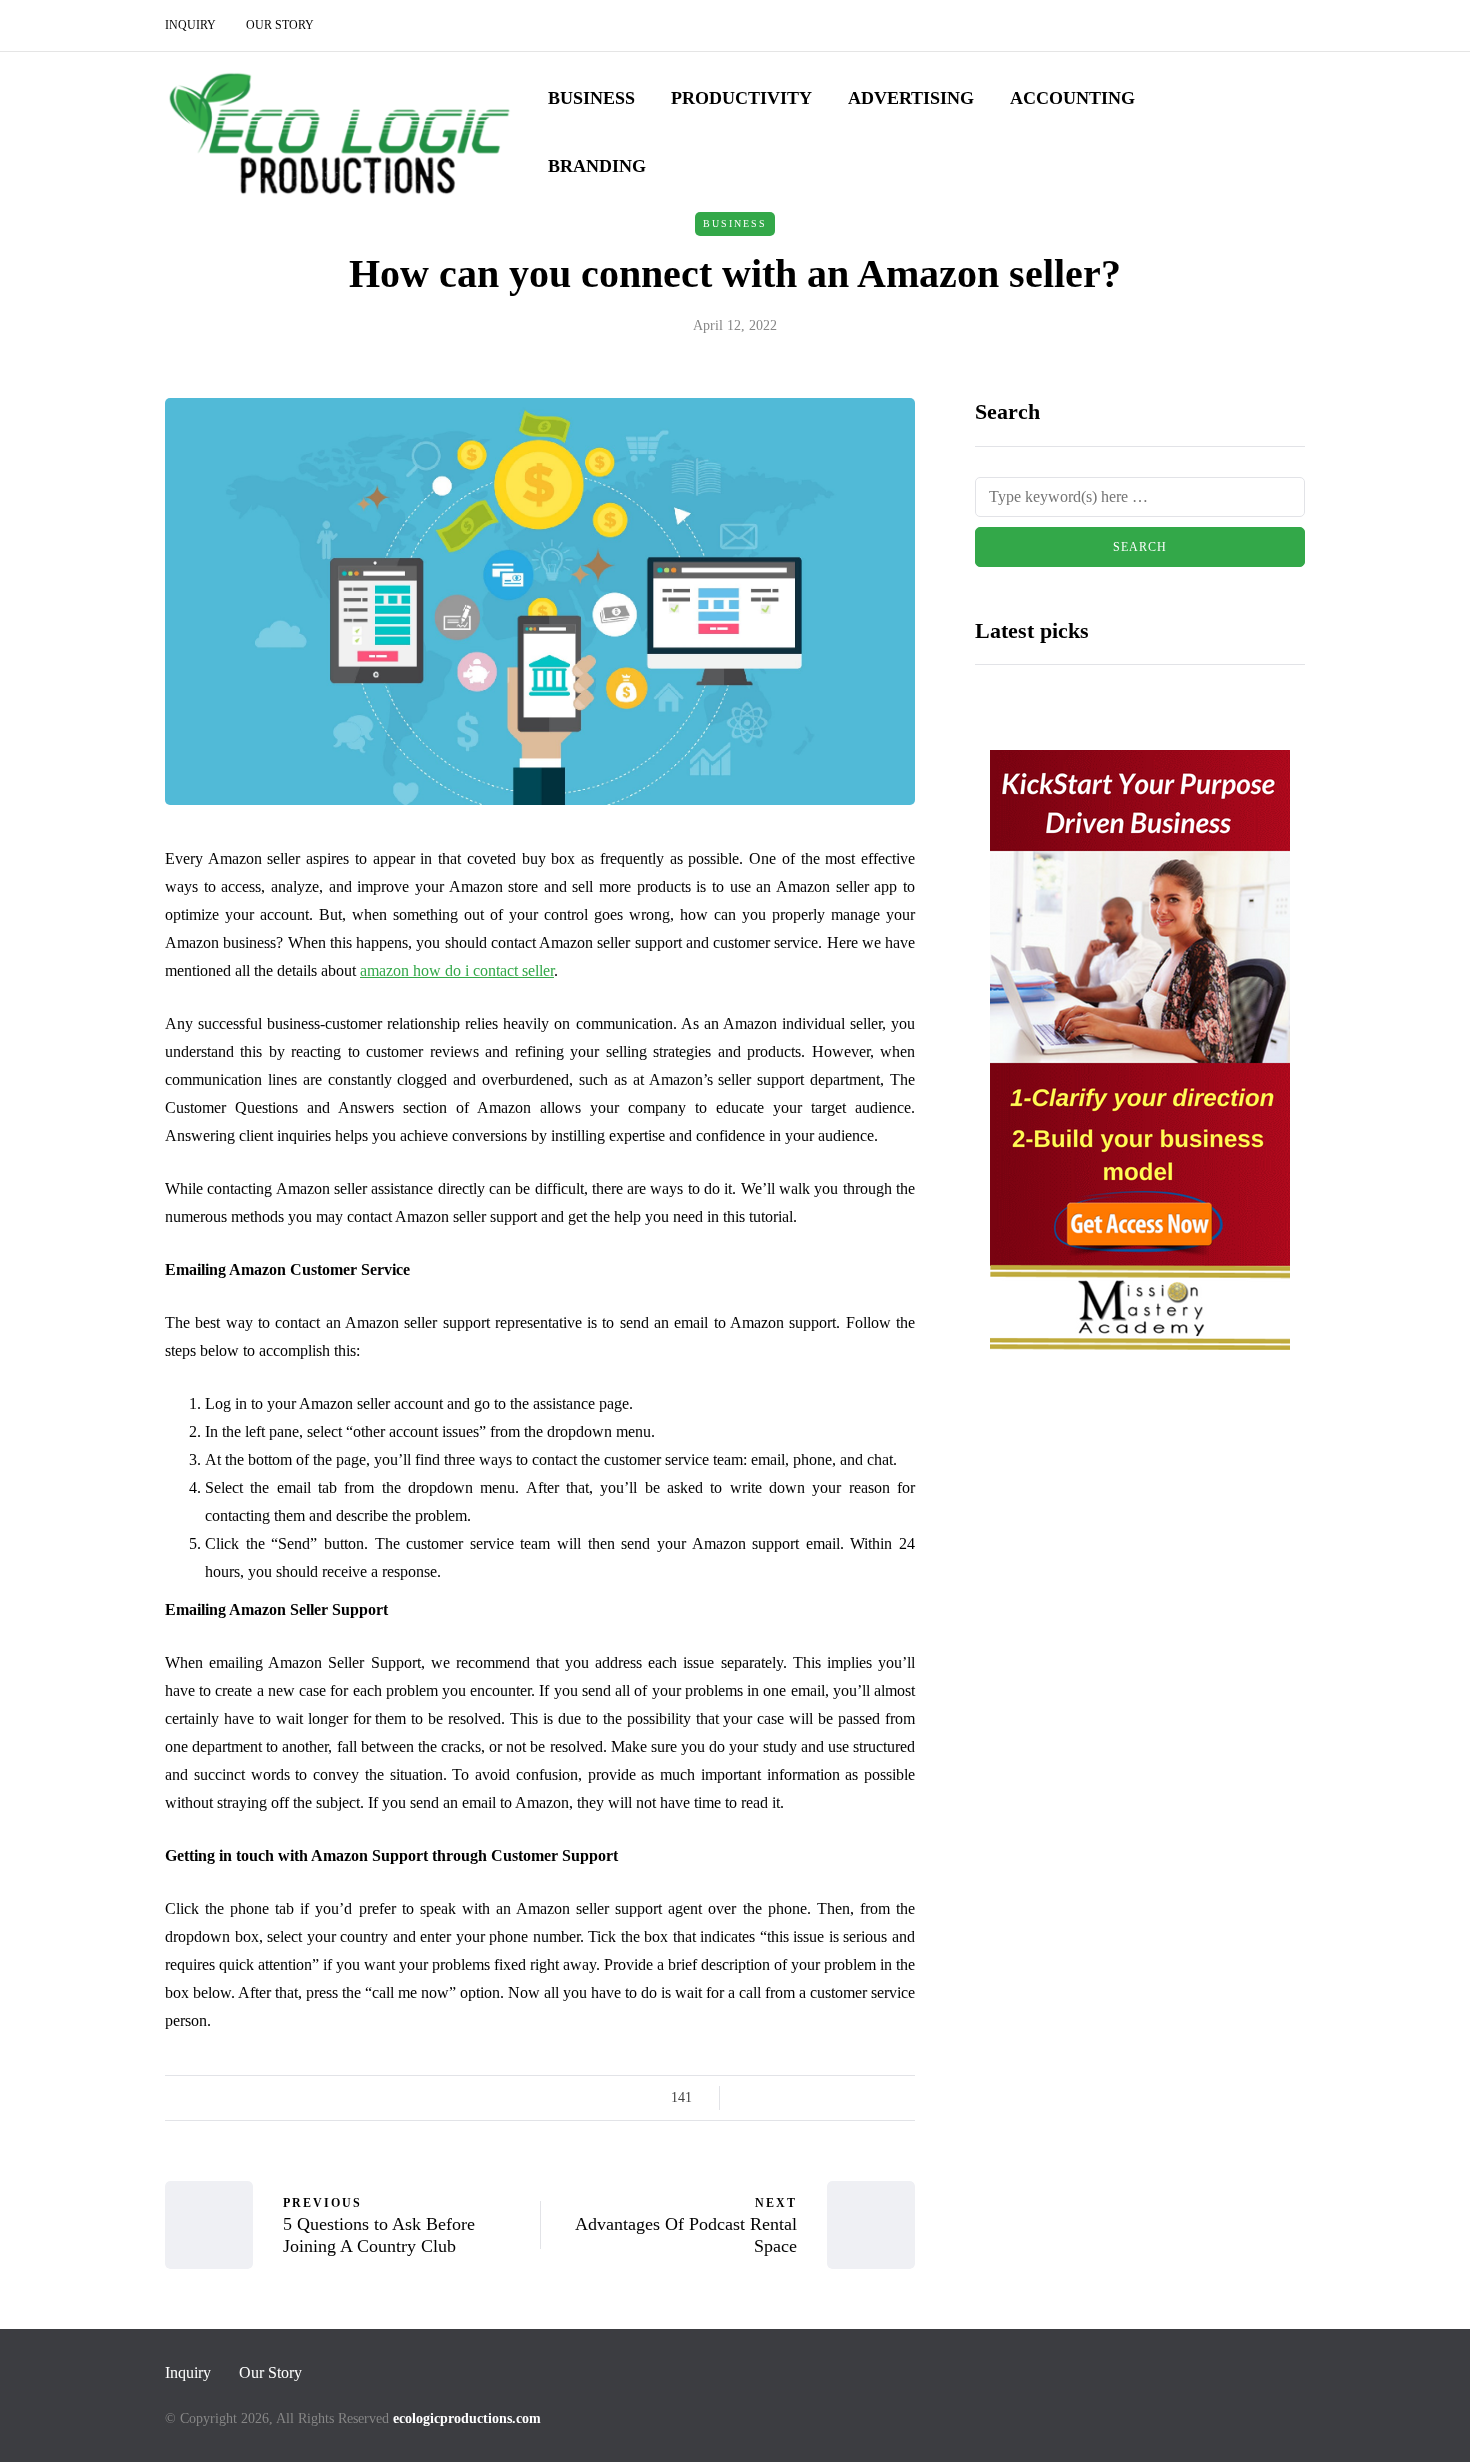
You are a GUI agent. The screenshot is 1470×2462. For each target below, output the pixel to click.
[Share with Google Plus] (802, 2098)
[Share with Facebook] (752, 2098)
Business (591, 98)
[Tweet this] (777, 2098)
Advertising (911, 98)
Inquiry (190, 25)
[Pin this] (852, 2098)
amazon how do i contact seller (457, 970)
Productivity (741, 98)
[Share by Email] (902, 2098)
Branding (597, 166)
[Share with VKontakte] (877, 2098)
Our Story (280, 25)
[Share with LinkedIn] (827, 2098)
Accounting (1072, 98)
